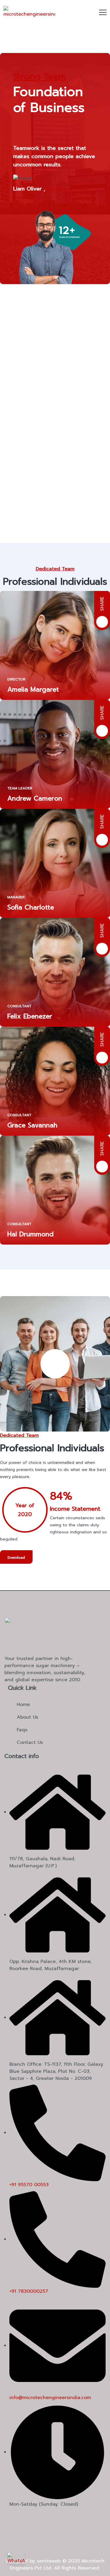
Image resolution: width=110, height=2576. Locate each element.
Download (16, 1558)
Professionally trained (28, 368)
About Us (27, 1717)
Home (23, 1704)
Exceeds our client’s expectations (44, 539)
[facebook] (10, 2518)
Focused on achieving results (38, 482)
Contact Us (30, 1742)
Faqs (22, 1730)
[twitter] (27, 2518)
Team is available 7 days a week (41, 425)
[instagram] (43, 2518)
